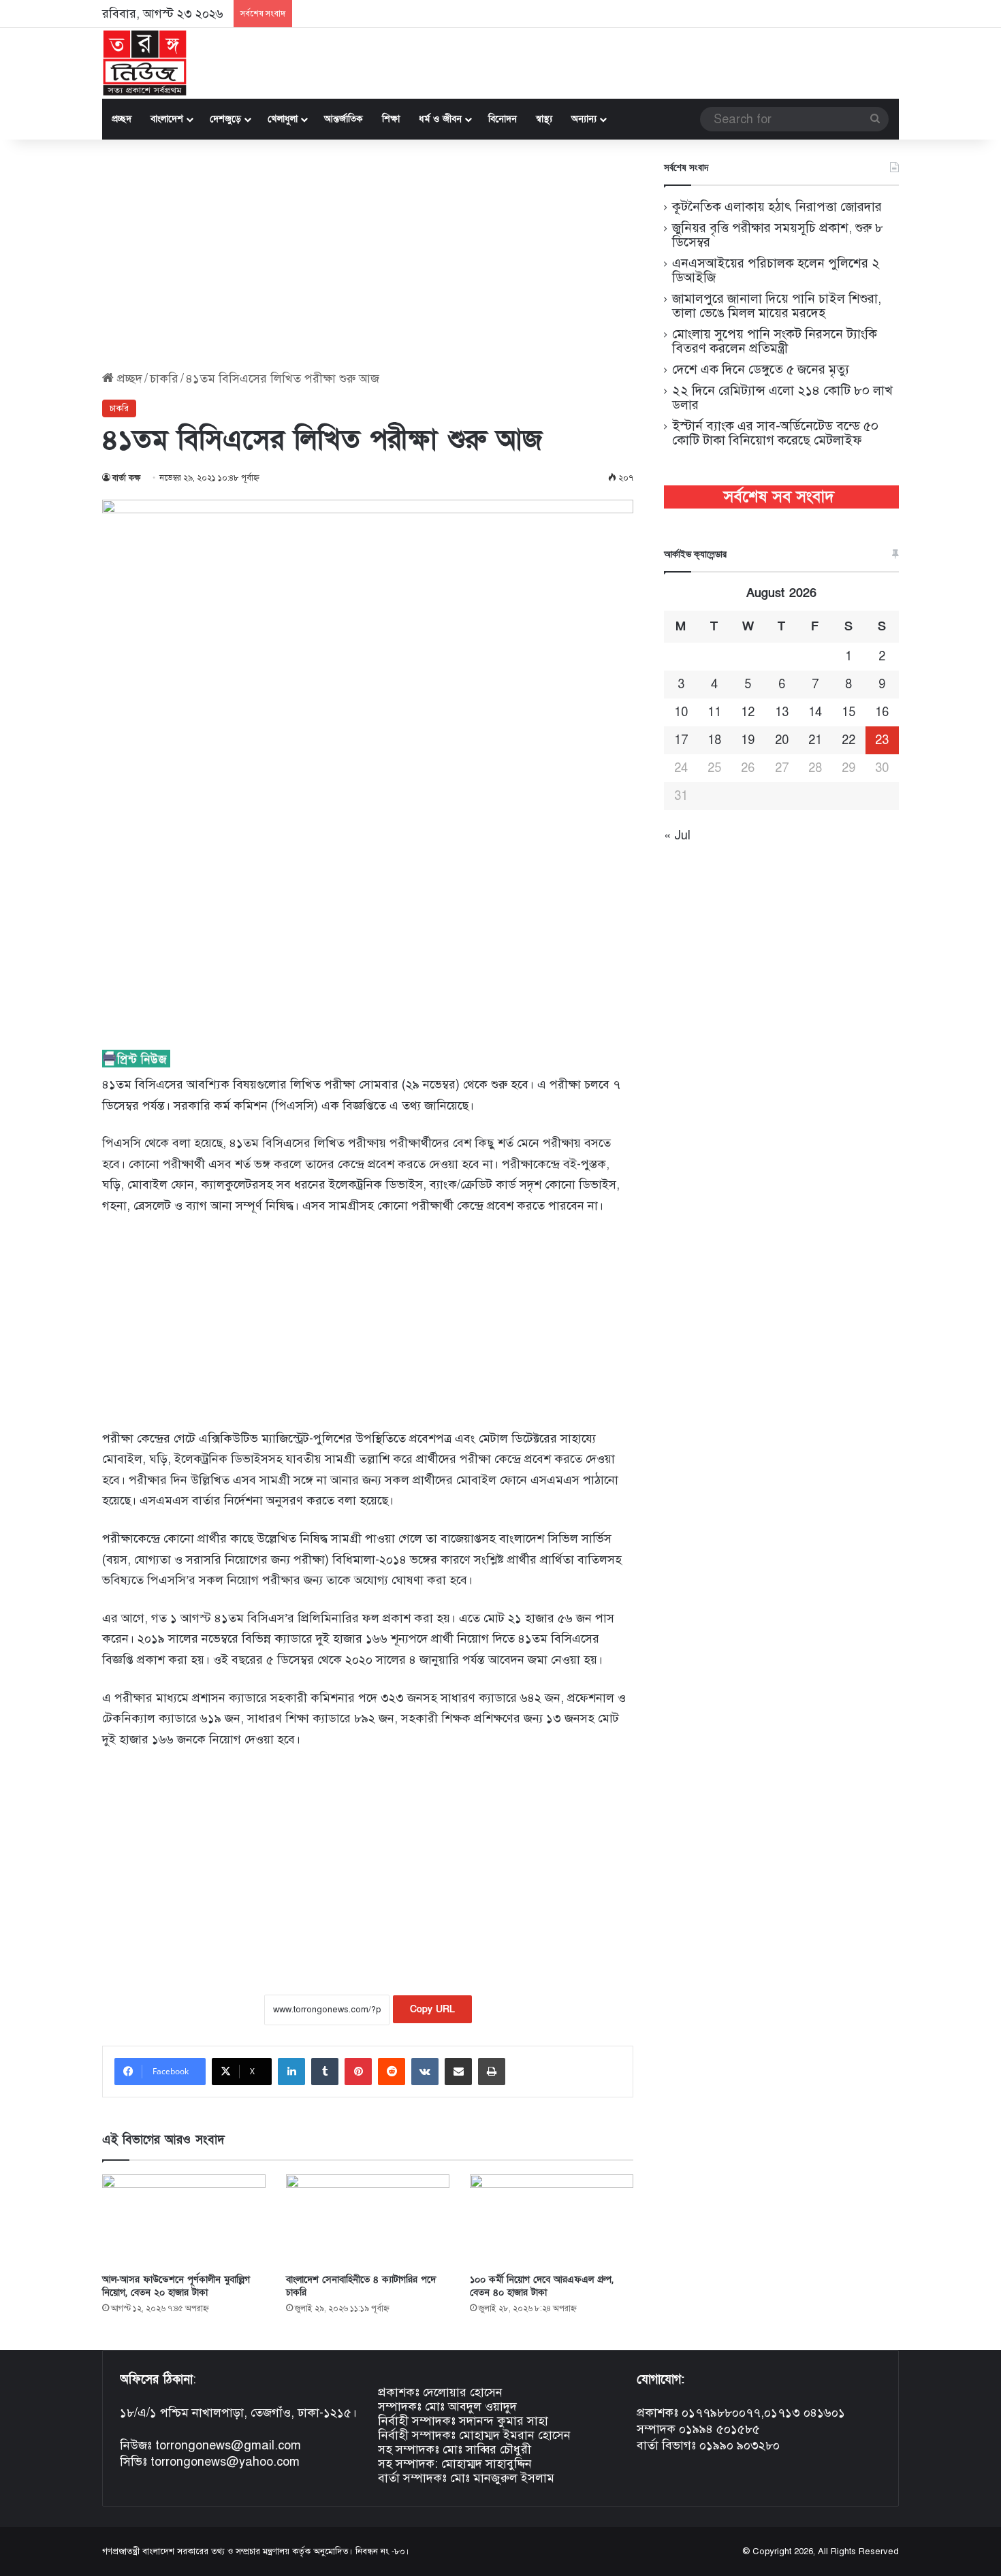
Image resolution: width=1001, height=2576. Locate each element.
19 (748, 740)
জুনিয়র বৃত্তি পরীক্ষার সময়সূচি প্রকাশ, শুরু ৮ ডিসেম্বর (778, 235)
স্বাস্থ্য (544, 119)
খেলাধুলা (283, 119)
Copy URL (432, 2009)
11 (714, 712)
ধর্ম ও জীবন (440, 119)
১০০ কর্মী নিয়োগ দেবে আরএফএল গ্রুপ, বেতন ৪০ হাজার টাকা (542, 2286)
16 (882, 712)
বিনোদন (503, 119)
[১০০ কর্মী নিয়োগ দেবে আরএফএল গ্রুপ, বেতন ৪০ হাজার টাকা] (552, 2220)
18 (714, 740)
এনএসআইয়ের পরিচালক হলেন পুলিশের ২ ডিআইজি (776, 270)
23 (882, 740)
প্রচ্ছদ (122, 119)
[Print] (492, 2072)
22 (848, 740)
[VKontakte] (425, 2072)
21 (815, 740)
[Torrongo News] (145, 63)
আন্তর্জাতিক (344, 119)
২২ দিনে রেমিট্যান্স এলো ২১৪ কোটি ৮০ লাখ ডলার (782, 398)
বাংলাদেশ (167, 119)
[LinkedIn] (291, 2072)
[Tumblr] (325, 2072)
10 (681, 712)
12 (748, 712)
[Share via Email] (458, 2072)
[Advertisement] (368, 255)
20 (782, 740)
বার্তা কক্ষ (127, 478)
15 (848, 712)
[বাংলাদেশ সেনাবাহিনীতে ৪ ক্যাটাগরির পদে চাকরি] (368, 2220)
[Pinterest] (358, 2072)
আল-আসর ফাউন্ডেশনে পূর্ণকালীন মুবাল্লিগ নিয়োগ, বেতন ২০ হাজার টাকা (176, 2286)
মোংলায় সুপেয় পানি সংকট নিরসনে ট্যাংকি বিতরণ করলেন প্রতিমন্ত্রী (775, 341)
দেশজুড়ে (225, 119)
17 (681, 740)
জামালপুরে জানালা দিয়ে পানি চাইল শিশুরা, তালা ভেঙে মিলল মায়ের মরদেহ (777, 306)
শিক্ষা (391, 119)
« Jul (677, 835)
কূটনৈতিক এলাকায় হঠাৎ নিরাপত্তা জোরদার (777, 207)
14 (815, 712)
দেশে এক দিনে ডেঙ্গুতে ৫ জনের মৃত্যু (761, 369)
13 (782, 712)
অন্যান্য (584, 119)
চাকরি (164, 379)
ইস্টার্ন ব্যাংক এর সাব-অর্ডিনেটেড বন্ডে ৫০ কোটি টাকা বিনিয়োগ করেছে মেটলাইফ (775, 433)
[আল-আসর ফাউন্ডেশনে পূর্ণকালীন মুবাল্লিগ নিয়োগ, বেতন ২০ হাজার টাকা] (184, 2220)
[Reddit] (392, 2072)
